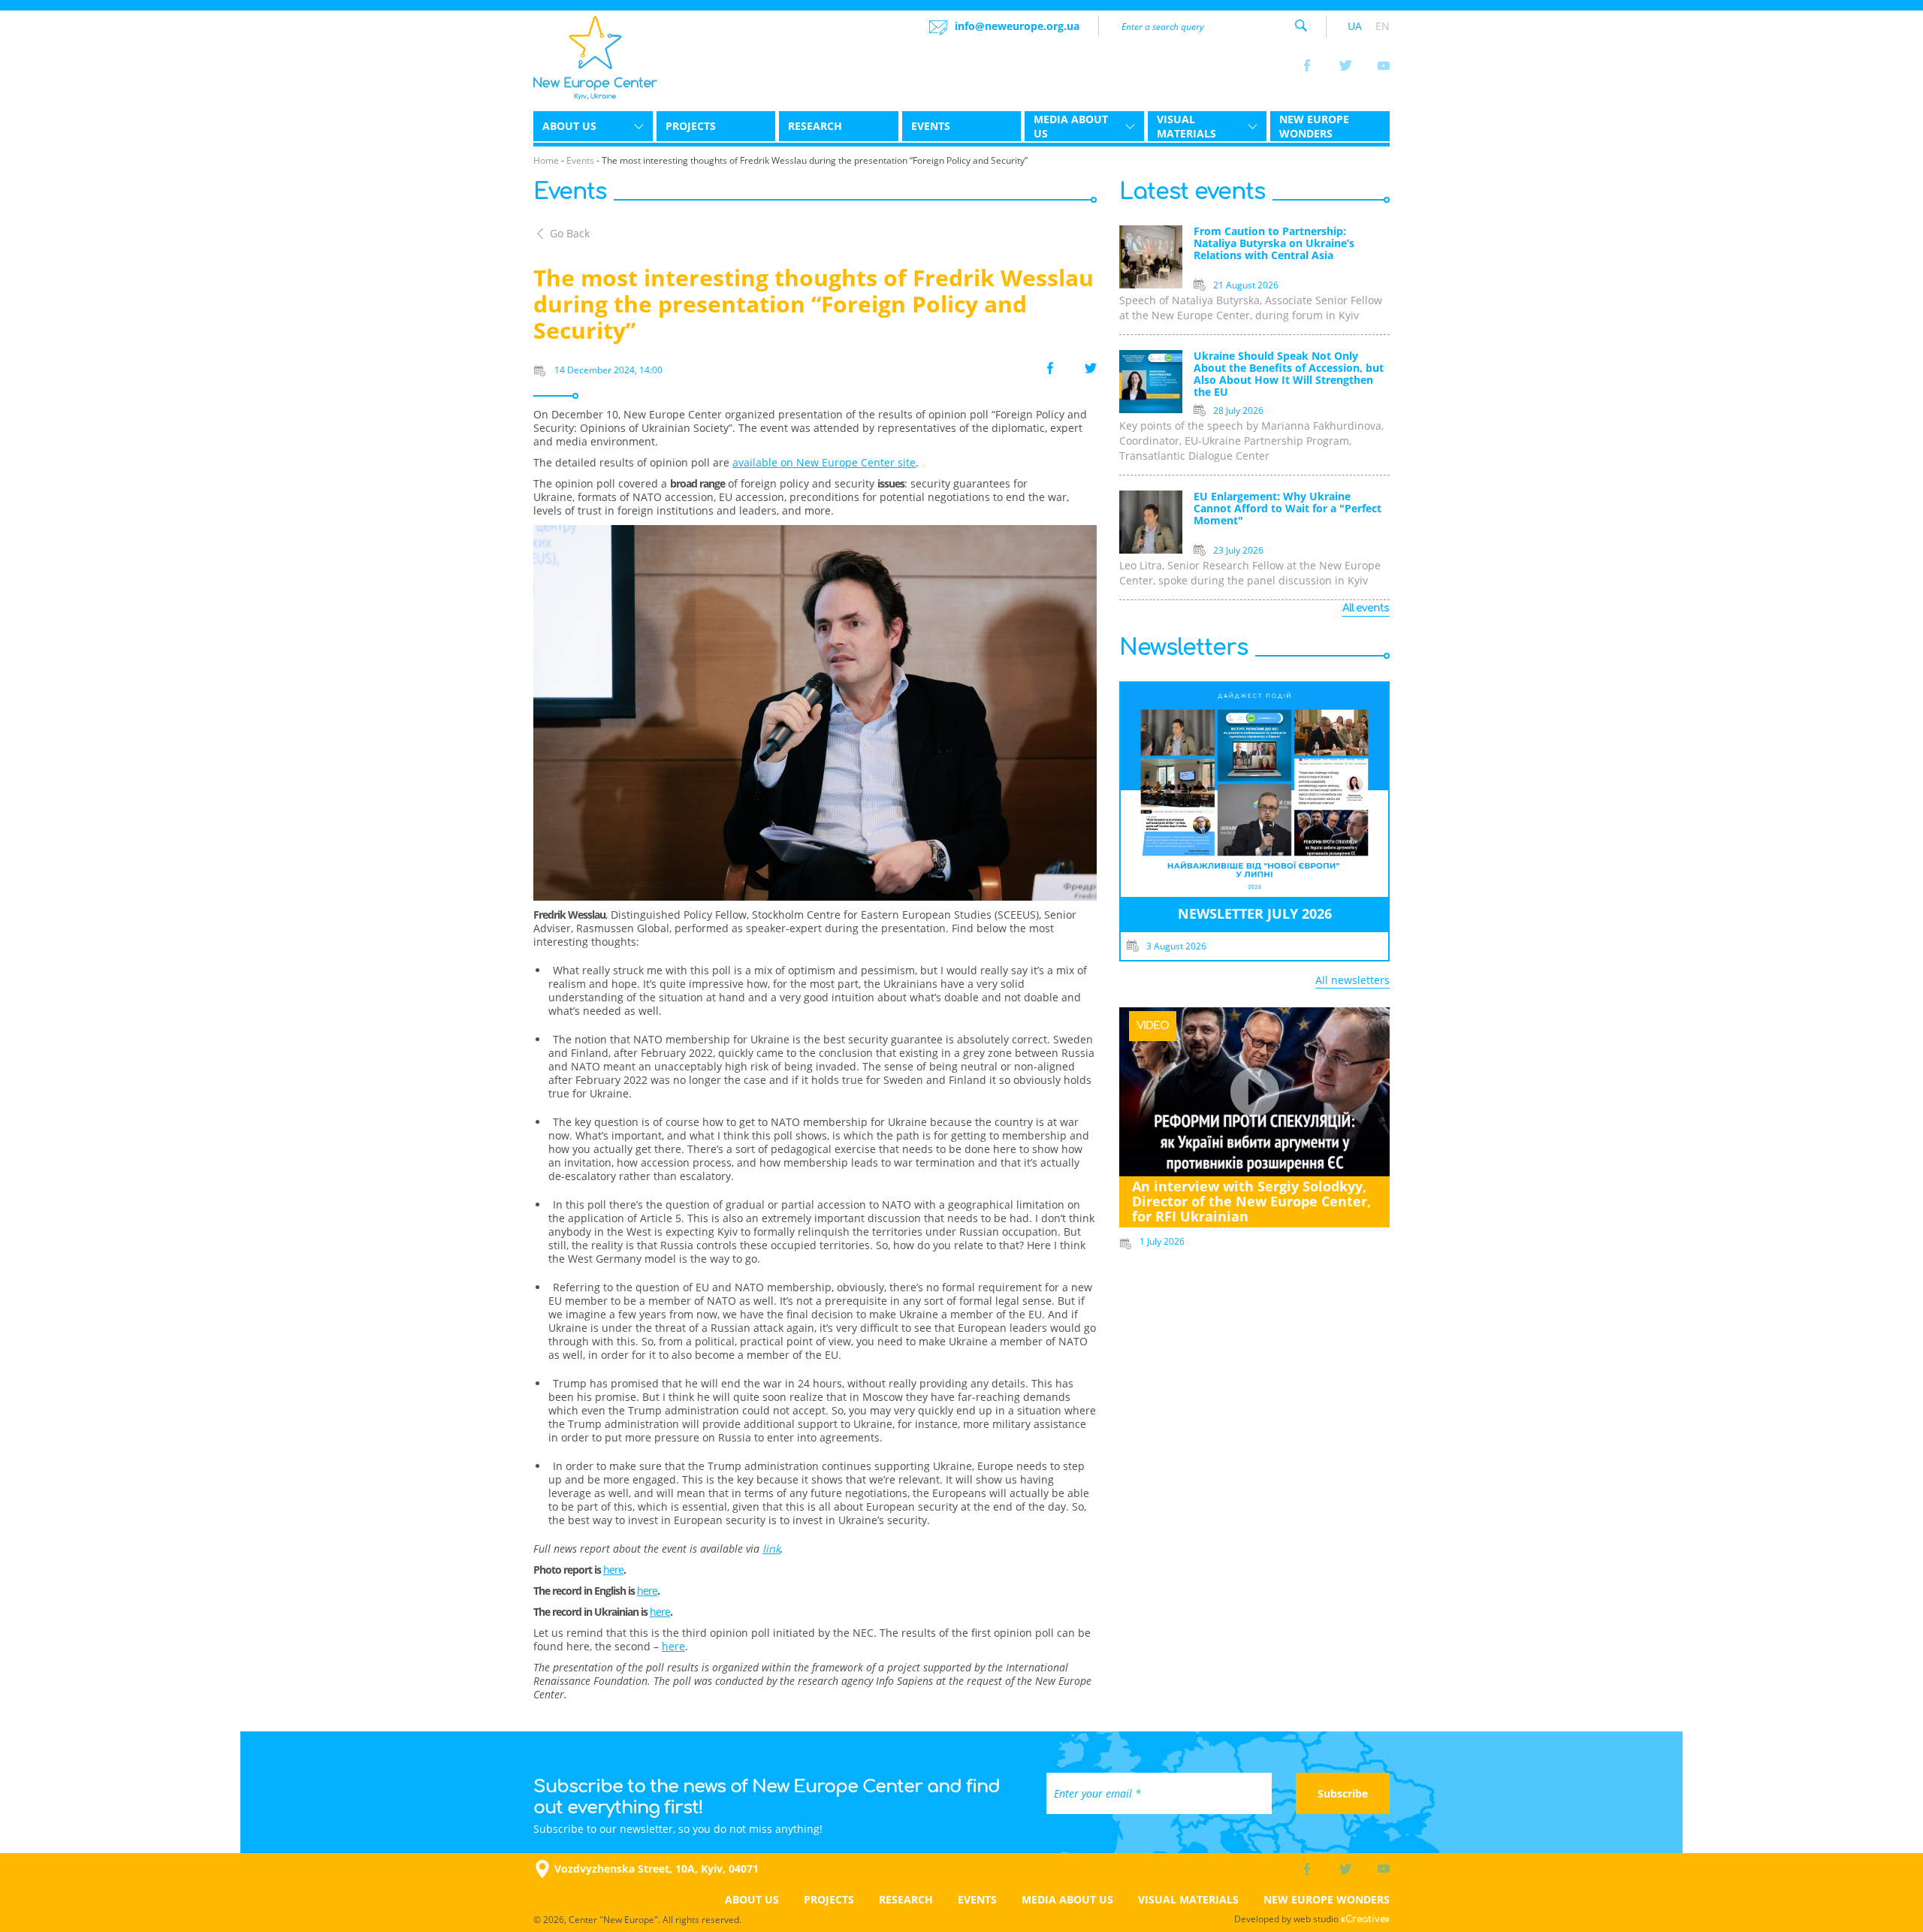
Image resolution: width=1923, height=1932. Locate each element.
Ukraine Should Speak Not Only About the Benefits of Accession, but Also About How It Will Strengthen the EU (1289, 374)
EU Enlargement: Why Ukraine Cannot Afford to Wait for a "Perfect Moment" (1288, 509)
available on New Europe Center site (824, 462)
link (771, 1549)
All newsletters (1352, 980)
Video (1153, 1026)
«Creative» (1365, 1919)
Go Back (570, 233)
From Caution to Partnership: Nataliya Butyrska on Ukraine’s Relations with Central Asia (1274, 244)
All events (1366, 608)
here (613, 1570)
